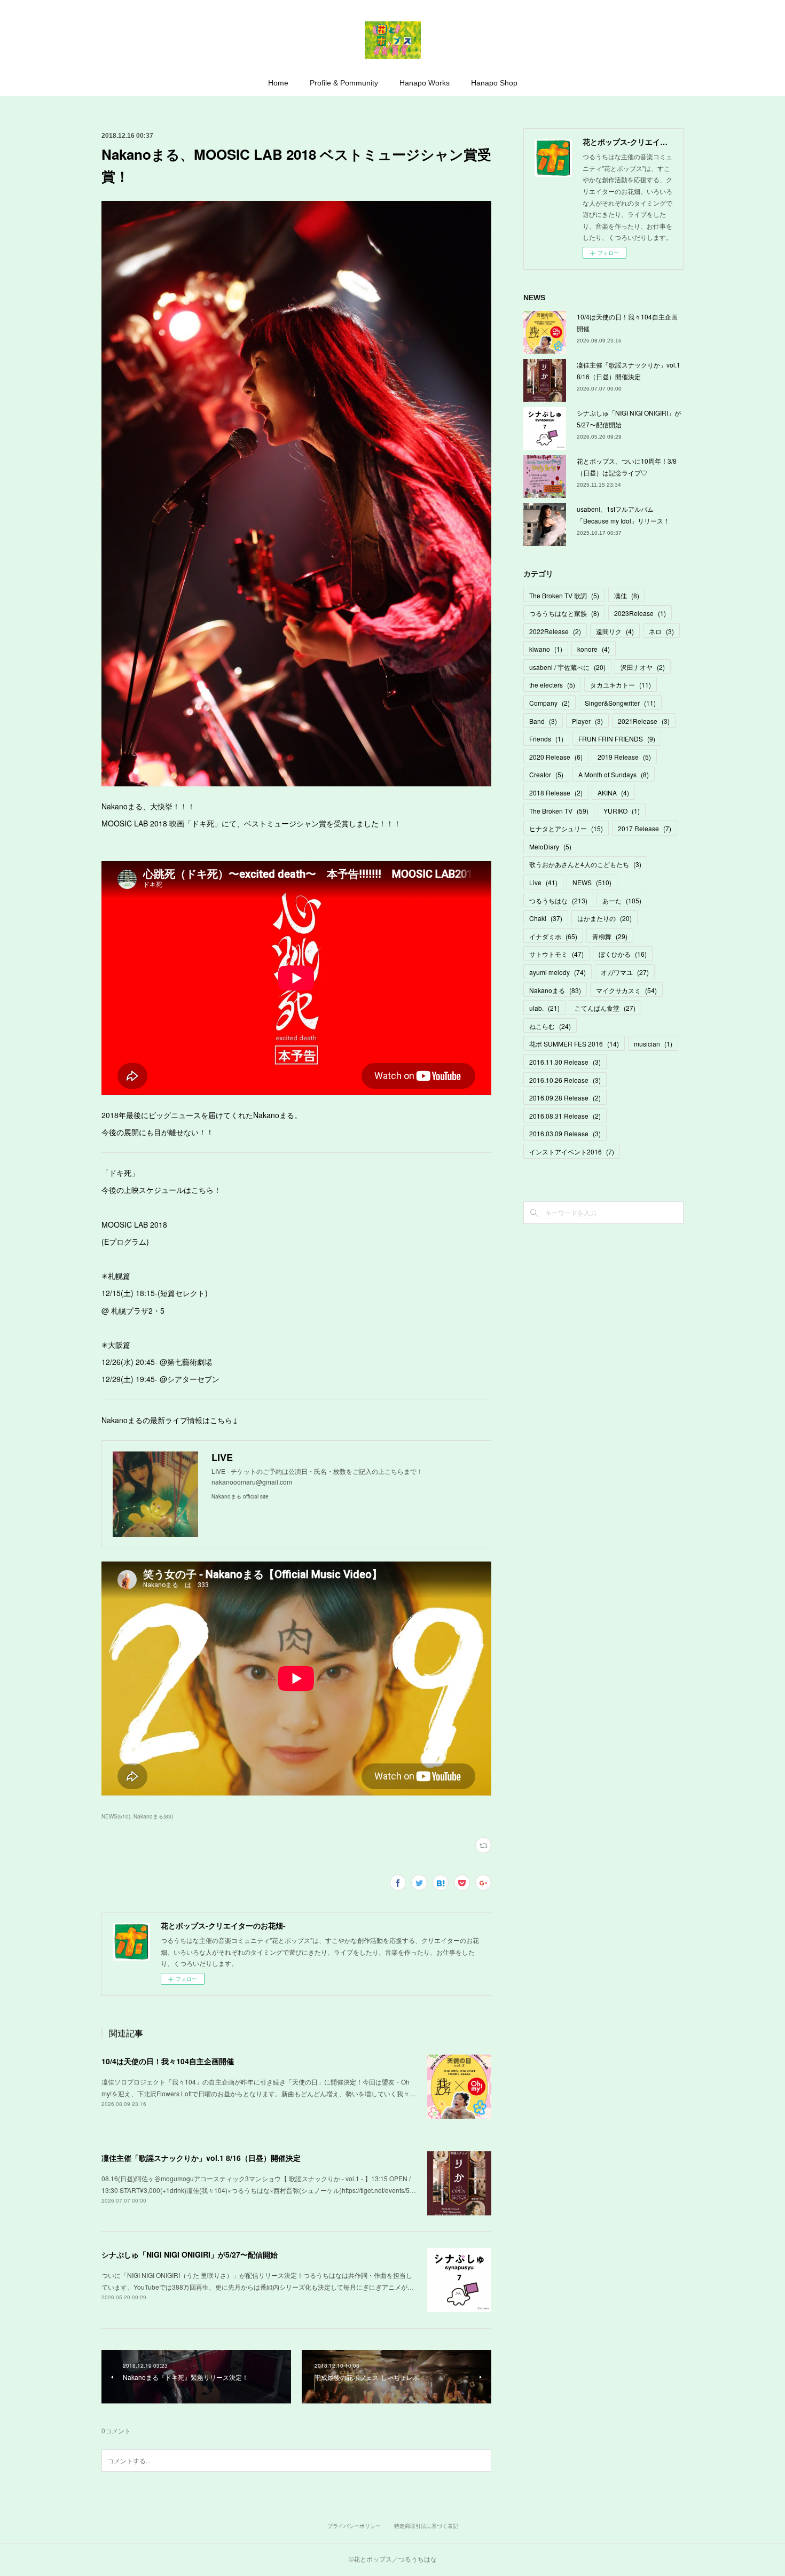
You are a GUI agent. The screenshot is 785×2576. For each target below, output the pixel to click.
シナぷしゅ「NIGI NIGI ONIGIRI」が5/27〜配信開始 (190, 2254)
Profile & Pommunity (344, 83)
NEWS (592, 882)
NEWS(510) (116, 1816)
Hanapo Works (425, 83)
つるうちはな (558, 900)
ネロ (661, 631)
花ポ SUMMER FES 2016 (574, 1044)
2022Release (555, 631)
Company (549, 703)
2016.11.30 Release (565, 1062)
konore (594, 649)
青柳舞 (610, 936)
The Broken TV (559, 811)
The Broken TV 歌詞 (564, 595)
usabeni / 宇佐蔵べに (567, 667)
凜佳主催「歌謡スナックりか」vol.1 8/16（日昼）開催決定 (201, 2158)
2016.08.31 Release (565, 1116)
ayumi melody (558, 972)
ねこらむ (550, 1026)
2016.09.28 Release (565, 1098)
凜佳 (627, 595)
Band (543, 721)
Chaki (546, 918)
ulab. (544, 1008)
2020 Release (556, 757)
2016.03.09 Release (565, 1133)
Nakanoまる (555, 990)
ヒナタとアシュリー (566, 828)
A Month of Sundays (614, 774)
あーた (622, 900)
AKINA (613, 793)
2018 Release (556, 793)
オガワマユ (625, 972)
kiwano (546, 649)
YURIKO (622, 811)
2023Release (640, 613)
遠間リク (615, 631)
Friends (546, 739)
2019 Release (624, 757)
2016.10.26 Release (565, 1080)
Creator (546, 774)
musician (653, 1044)
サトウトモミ (556, 954)
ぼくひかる (623, 954)
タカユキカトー (621, 685)
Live (543, 882)
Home (278, 83)
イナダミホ (553, 936)
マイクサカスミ (626, 990)
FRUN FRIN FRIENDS (617, 739)
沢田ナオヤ (643, 667)
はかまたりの (605, 918)
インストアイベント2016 (572, 1152)
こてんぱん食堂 (605, 1008)
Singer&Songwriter (620, 703)
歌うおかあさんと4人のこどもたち (585, 864)
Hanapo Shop (494, 83)
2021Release (644, 721)
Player (587, 721)
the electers (552, 685)
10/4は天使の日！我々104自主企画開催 (168, 2061)
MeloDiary (550, 846)
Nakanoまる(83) (153, 1816)
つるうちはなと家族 (564, 613)
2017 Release (645, 828)
